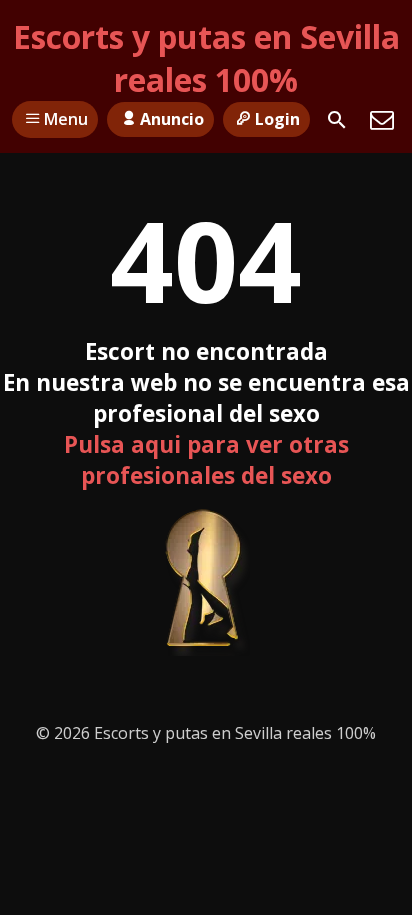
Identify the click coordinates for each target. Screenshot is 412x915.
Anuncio (172, 119)
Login (277, 119)
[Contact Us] (382, 120)
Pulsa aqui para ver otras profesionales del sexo (206, 460)
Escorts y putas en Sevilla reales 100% (206, 58)
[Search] (337, 120)
